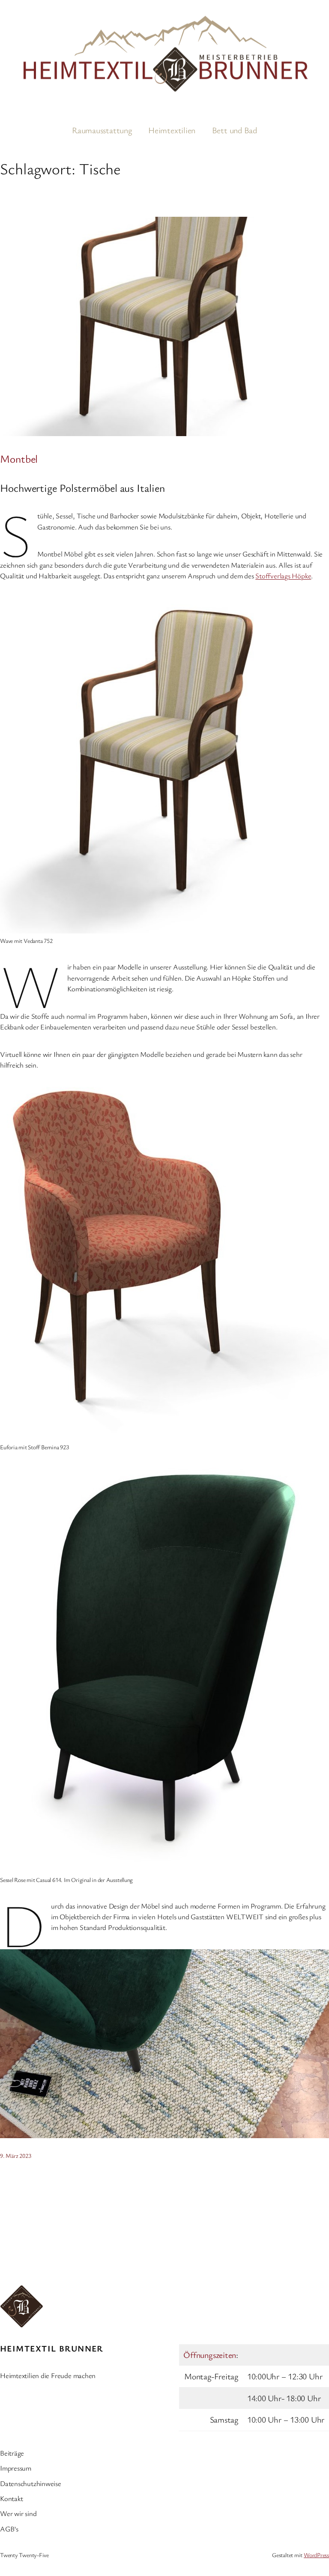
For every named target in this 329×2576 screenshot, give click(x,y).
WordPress (316, 2555)
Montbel (19, 458)
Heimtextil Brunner (52, 2348)
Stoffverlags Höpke (283, 576)
